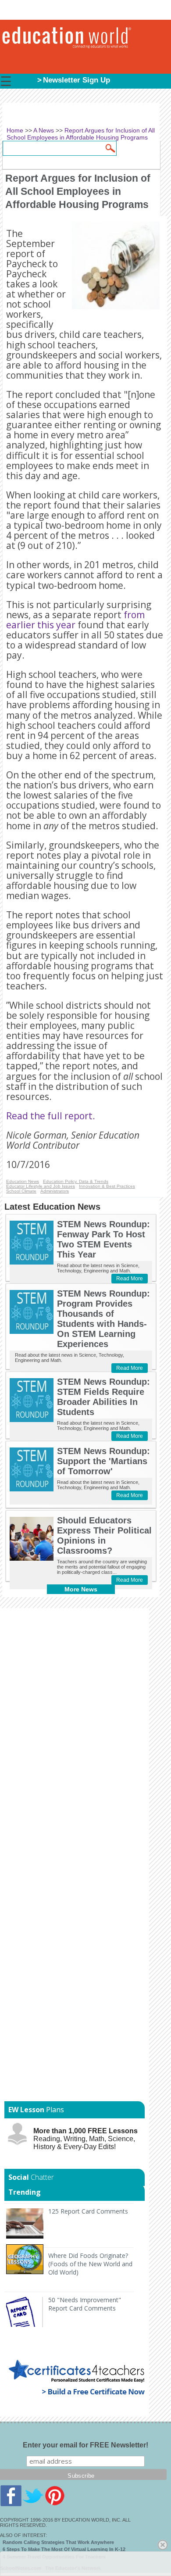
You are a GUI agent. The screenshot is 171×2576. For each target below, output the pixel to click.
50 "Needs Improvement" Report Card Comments (85, 2304)
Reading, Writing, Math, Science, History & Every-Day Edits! (85, 2139)
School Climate (21, 1191)
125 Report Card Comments (88, 2211)
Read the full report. (51, 1116)
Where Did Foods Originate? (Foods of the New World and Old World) (90, 2264)
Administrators (55, 1191)
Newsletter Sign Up (77, 80)
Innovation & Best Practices (107, 1186)
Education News (23, 1181)
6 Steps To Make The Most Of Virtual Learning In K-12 (64, 2549)
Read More (130, 1279)
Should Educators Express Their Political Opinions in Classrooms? (104, 1535)
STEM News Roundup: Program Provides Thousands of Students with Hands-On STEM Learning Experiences (103, 1319)
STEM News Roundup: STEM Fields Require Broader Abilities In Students (103, 1397)
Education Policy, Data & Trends (76, 1181)
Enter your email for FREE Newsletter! (85, 2445)
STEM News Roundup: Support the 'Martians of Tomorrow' (103, 1461)
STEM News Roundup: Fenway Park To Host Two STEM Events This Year (103, 1239)
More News (81, 1589)
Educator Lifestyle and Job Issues (41, 1186)
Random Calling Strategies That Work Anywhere (58, 2542)
